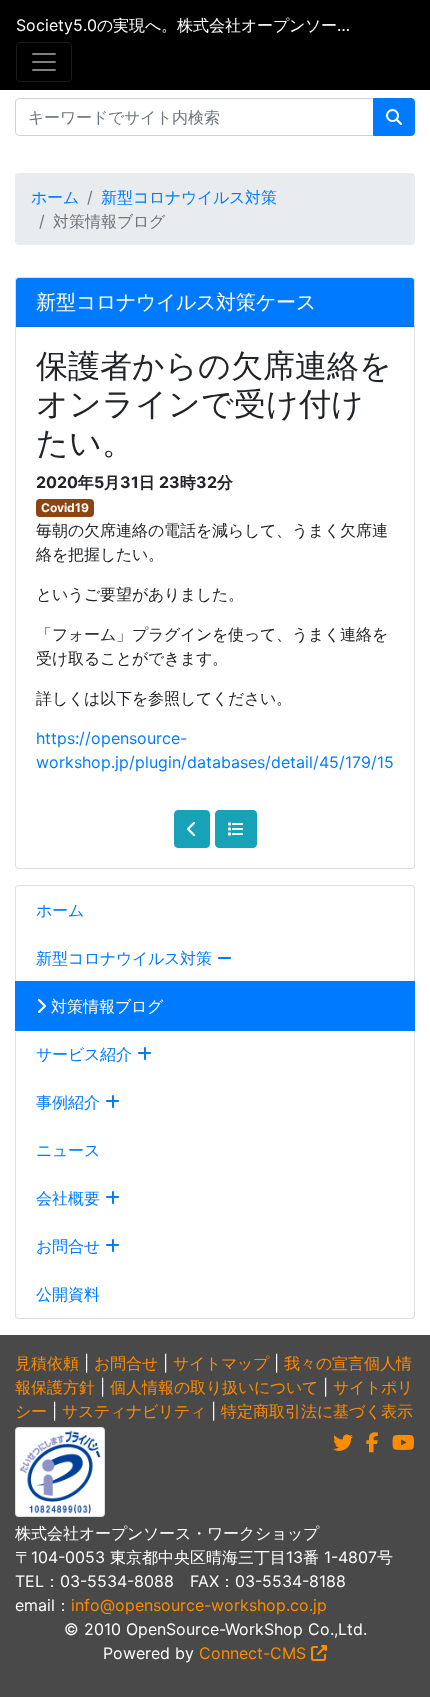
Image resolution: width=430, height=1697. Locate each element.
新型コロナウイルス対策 (189, 197)
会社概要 (70, 1198)
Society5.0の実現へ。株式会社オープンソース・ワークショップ (183, 25)
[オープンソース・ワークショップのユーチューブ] (403, 1443)
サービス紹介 (86, 1054)
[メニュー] (44, 62)
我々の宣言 (324, 1363)
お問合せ (70, 1246)
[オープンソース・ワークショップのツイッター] (343, 1443)
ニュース (68, 1150)
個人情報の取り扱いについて (214, 1387)
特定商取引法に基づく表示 (317, 1411)
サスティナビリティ (134, 1411)
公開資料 (68, 1294)
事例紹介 (70, 1102)
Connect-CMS (255, 1653)
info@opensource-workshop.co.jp (199, 1605)
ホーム (55, 197)
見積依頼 (47, 1363)
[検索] (394, 117)
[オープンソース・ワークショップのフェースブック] (372, 1443)
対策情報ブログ (104, 1006)
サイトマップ (221, 1363)
